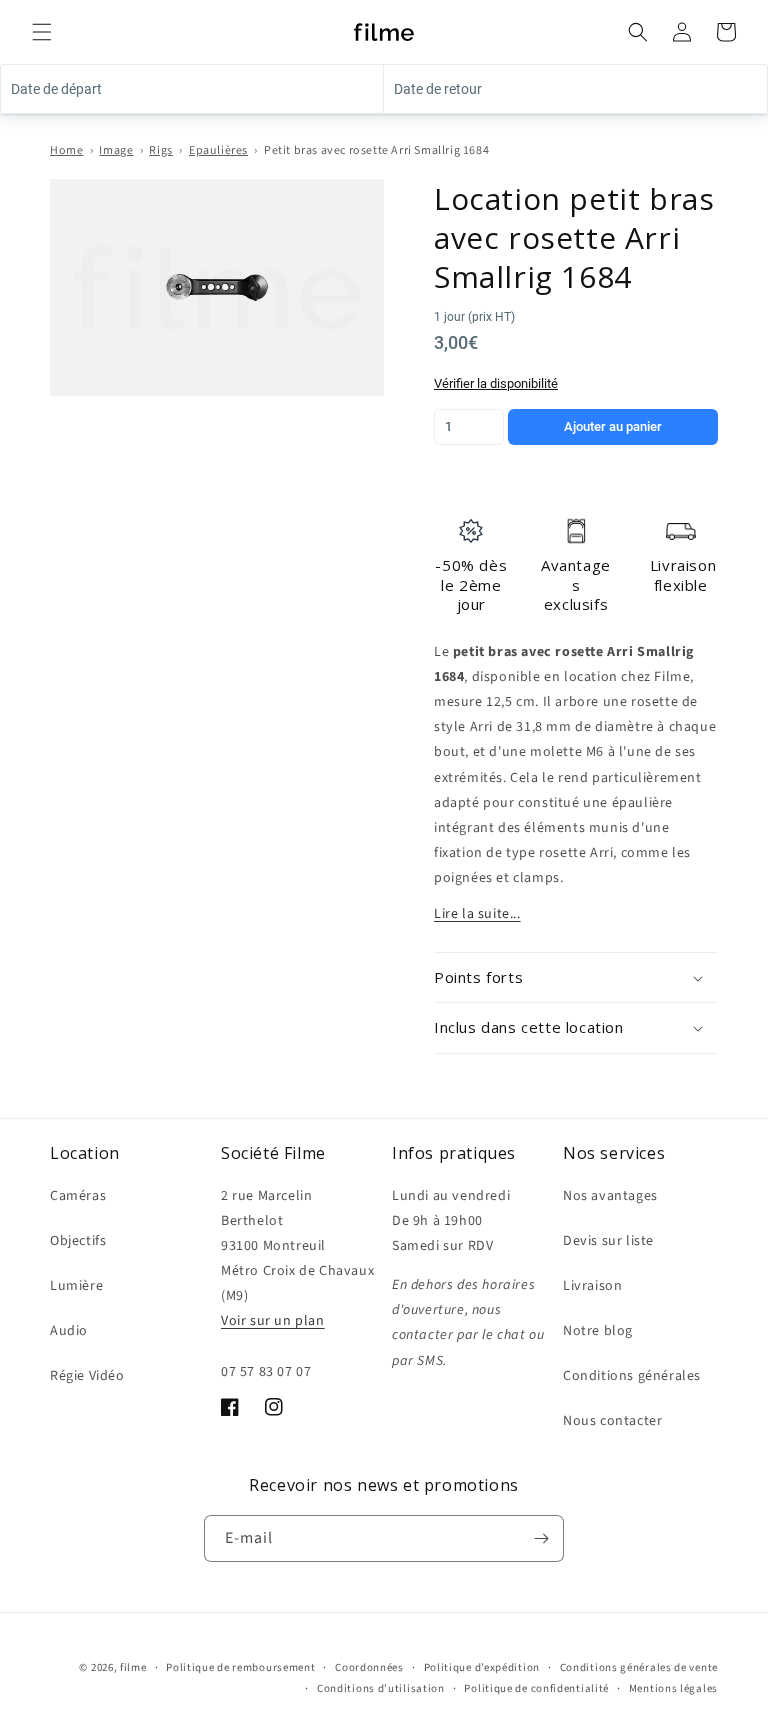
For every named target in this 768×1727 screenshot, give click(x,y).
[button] (42, 32)
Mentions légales (673, 1688)
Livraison (592, 1286)
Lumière (76, 1286)
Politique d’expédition (482, 1667)
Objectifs (78, 1241)
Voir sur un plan (273, 1321)
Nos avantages (610, 1196)
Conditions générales (632, 1376)
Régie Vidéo (87, 1376)
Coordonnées (369, 1667)
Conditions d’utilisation (381, 1688)
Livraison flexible (683, 575)
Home (66, 150)
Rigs (160, 150)
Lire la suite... (477, 914)
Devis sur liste (608, 1241)
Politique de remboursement (240, 1667)
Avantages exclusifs (576, 584)
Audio (69, 1331)
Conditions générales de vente (639, 1667)
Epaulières (218, 150)
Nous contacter (612, 1421)
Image (116, 150)
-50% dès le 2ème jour (471, 584)
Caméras (78, 1196)
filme (133, 1667)
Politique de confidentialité (536, 1688)
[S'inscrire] (541, 1538)
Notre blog (598, 1331)
